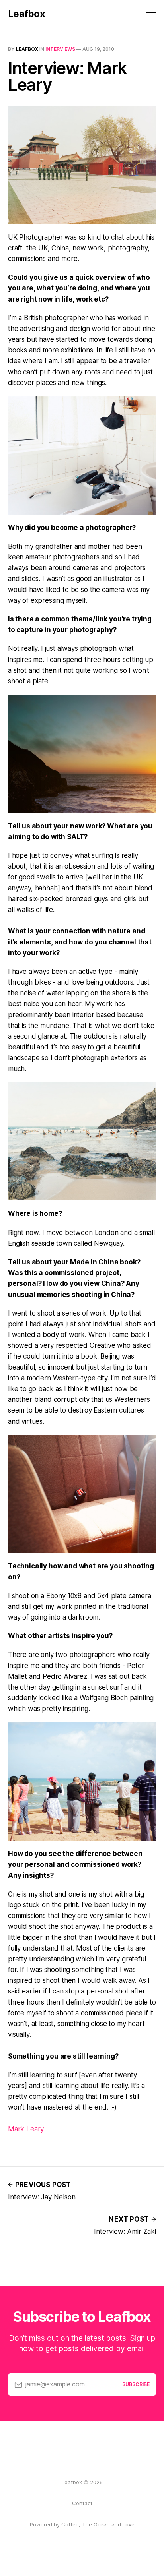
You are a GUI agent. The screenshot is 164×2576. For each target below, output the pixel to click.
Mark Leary (26, 2129)
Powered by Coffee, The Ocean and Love (82, 2524)
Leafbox (26, 14)
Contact (82, 2503)
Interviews (60, 49)
